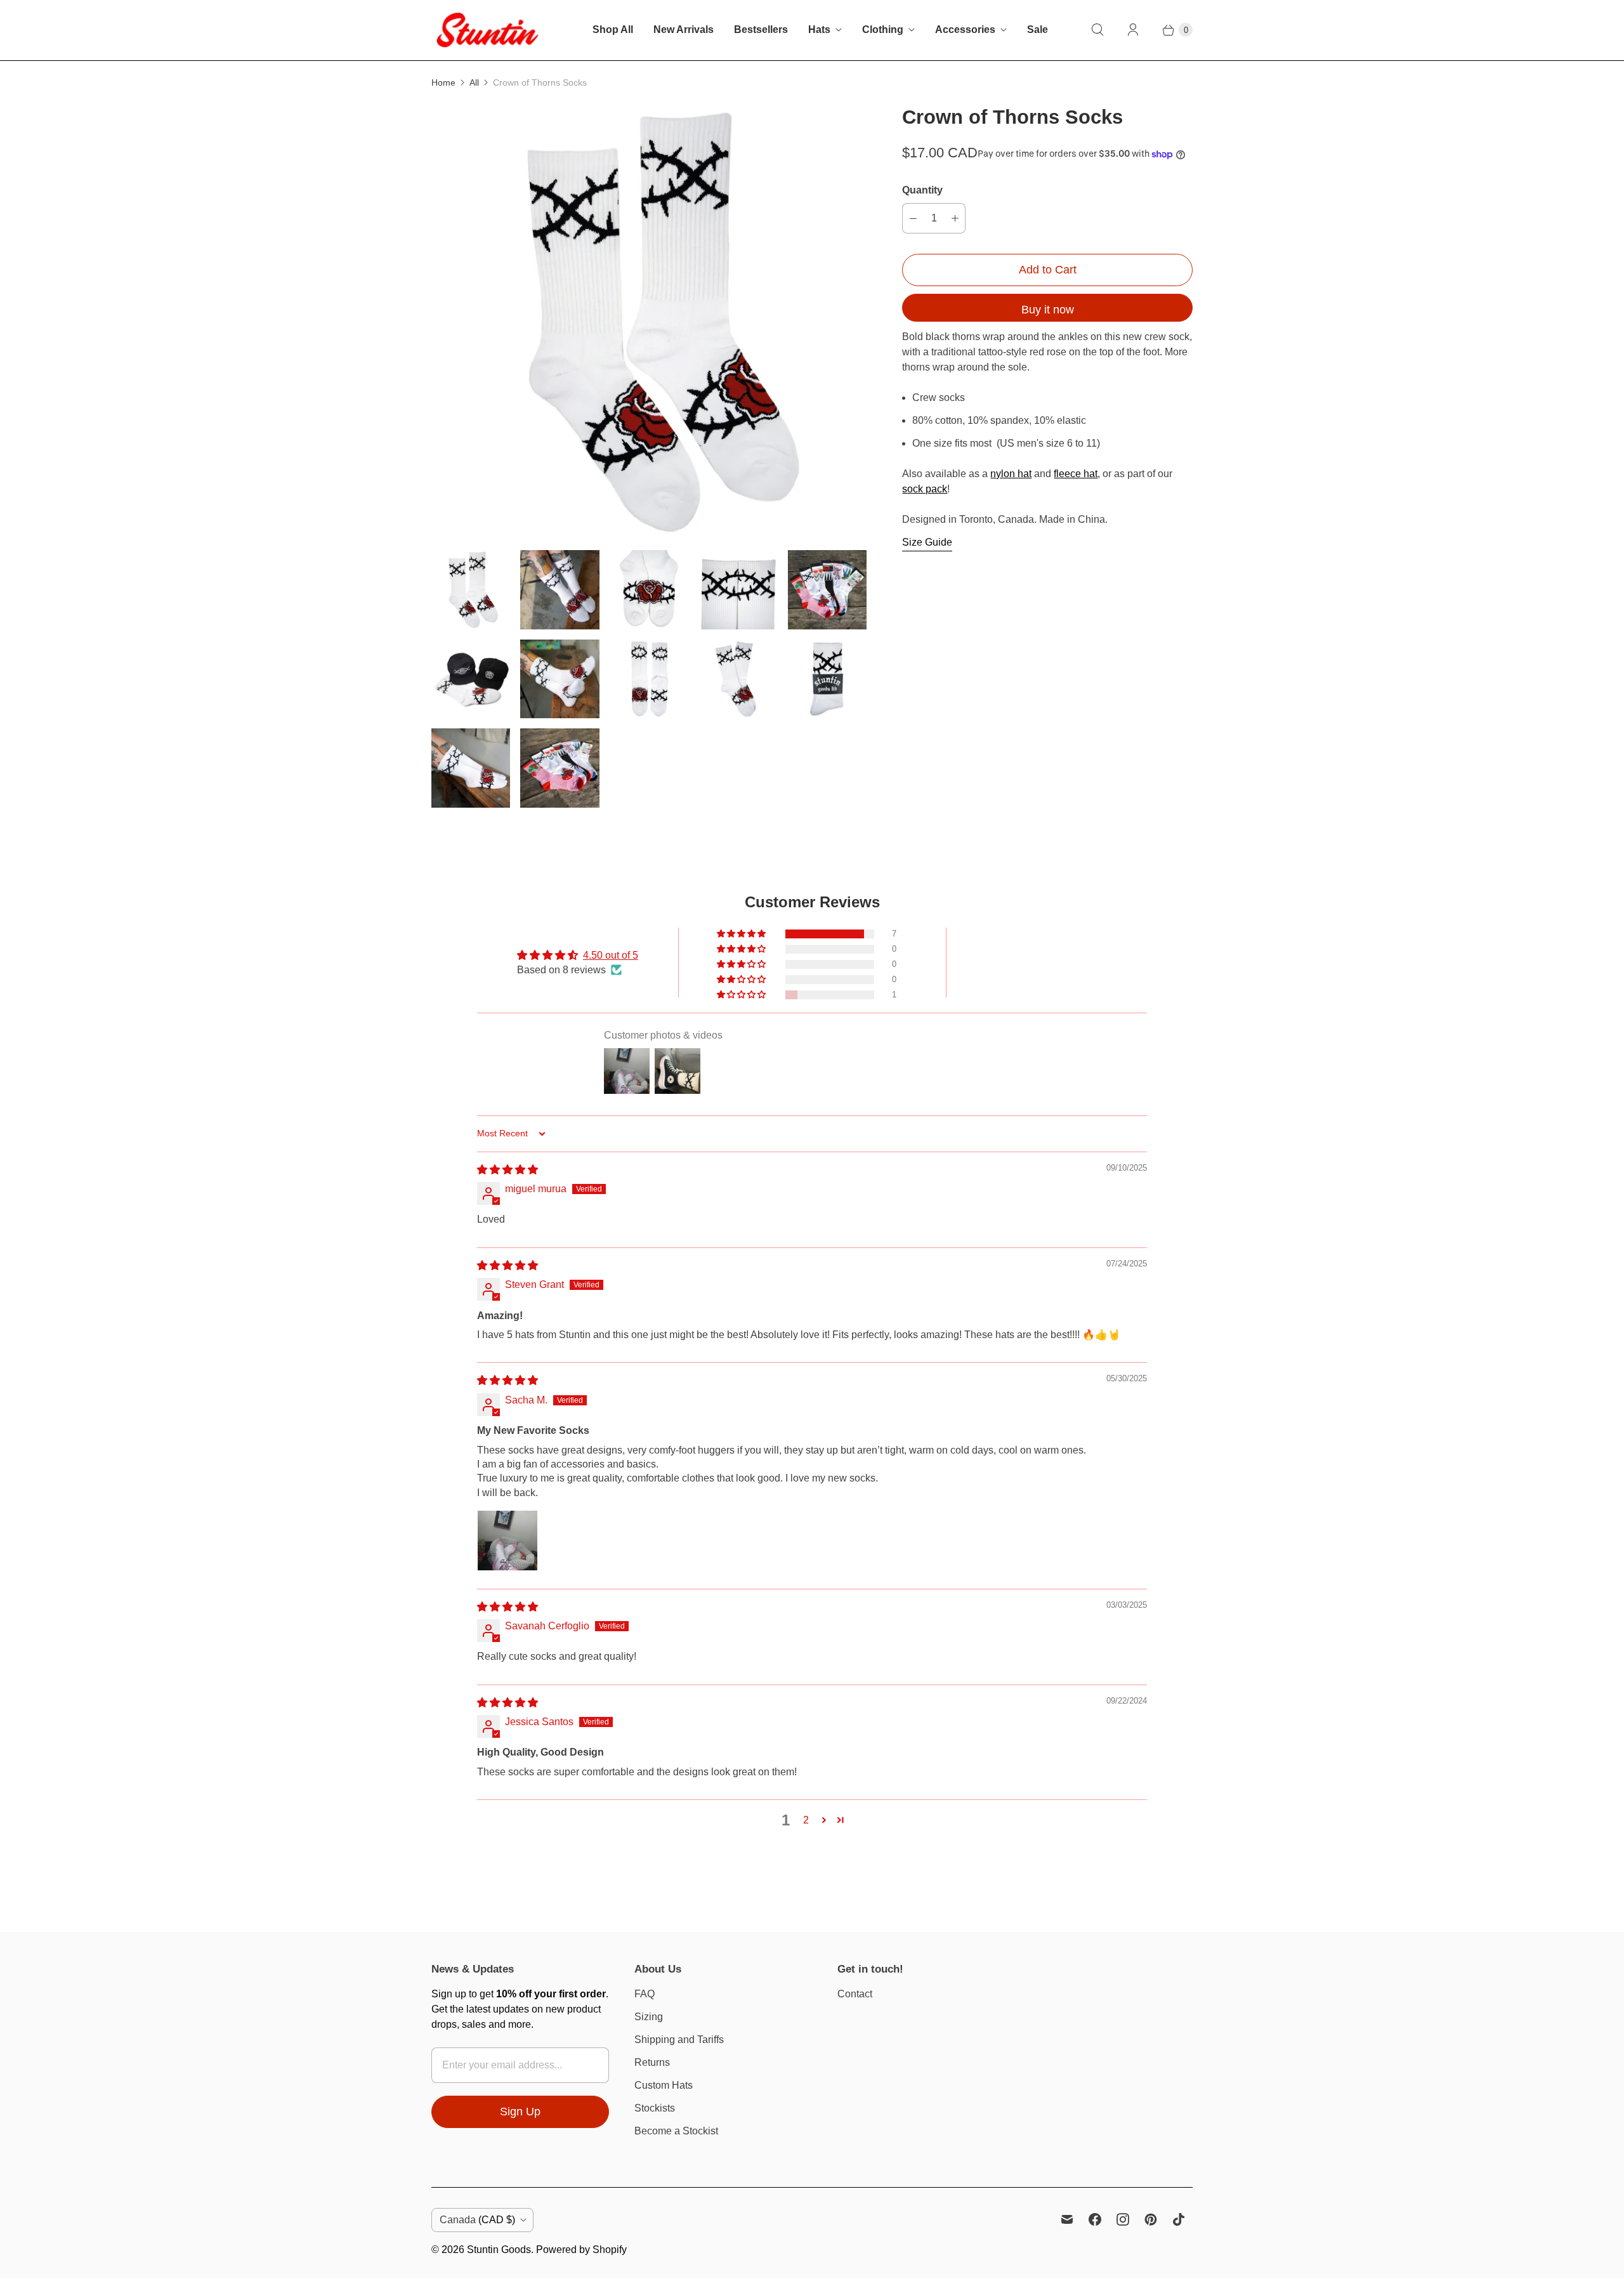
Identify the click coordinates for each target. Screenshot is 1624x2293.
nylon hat (1011, 474)
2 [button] (806, 1820)
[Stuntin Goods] (487, 30)
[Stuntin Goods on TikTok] (1179, 2219)
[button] (742, 934)
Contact (855, 1994)
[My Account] (1133, 30)
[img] (507, 1170)
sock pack (925, 489)
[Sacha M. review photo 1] (507, 1541)
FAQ (645, 1994)
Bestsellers (761, 30)
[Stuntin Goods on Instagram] (1123, 2219)
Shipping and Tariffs (679, 2040)
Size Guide (927, 542)
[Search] (1097, 30)
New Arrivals (684, 30)
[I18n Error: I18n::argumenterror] (471, 589)
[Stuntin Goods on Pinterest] (1151, 2219)
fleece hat (1076, 474)
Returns (652, 2062)
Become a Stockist (676, 2131)
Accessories (965, 30)
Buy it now (1048, 310)
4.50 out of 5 (611, 955)
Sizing (649, 2017)
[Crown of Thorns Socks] (649, 322)
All (474, 82)
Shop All (613, 30)
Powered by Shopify (581, 2250)
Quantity (922, 190)
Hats (819, 30)
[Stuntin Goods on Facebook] (1095, 2219)
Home (443, 82)
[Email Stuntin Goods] (1067, 2219)
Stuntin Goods (499, 2250)
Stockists (655, 2108)
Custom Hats (664, 2085)
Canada (477, 2220)
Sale (1038, 30)
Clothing (883, 30)
